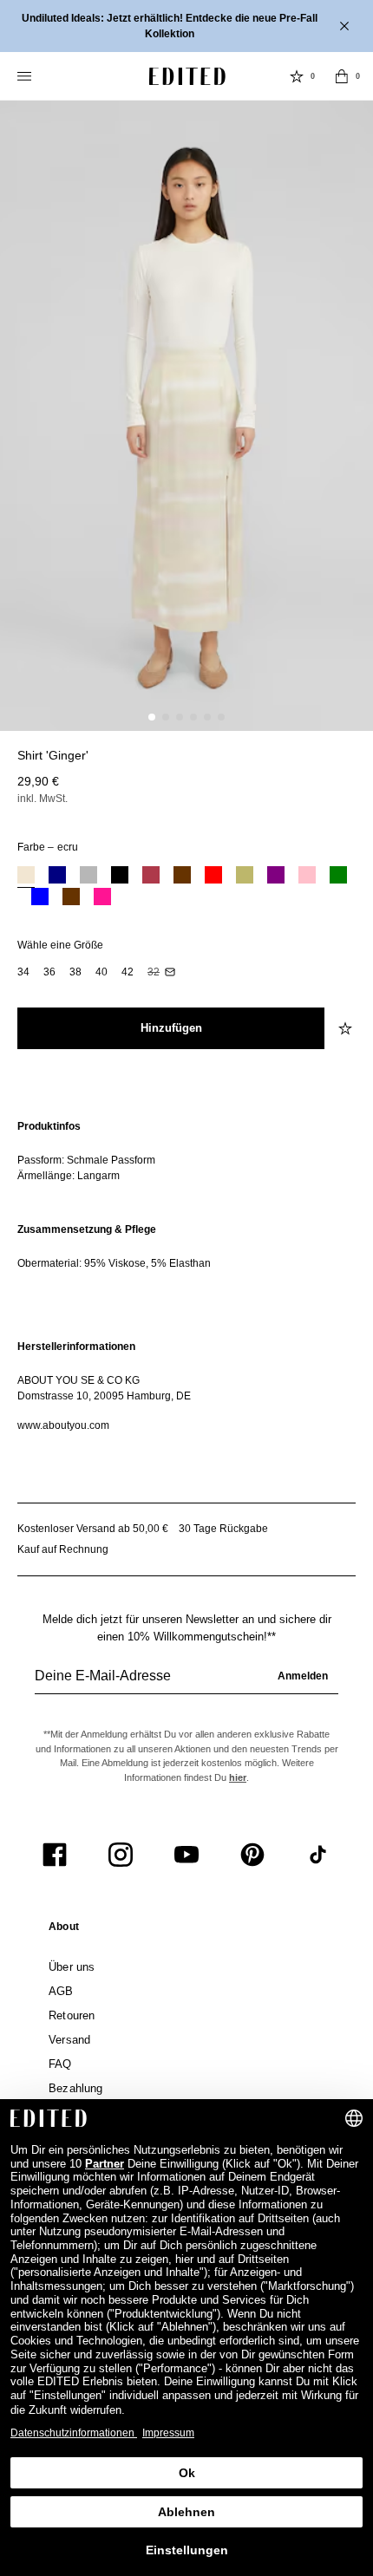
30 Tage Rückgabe (223, 1529)
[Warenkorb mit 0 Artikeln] (342, 76)
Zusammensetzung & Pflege (87, 1229)
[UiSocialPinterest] (252, 1855)
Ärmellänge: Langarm (69, 1176)
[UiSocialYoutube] (186, 1855)
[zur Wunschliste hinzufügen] (347, 1028)
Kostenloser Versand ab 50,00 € (93, 1529)
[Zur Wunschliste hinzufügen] (347, 766)
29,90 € (38, 781)
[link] (64, 1930)
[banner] (186, 26)
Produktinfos (49, 1126)
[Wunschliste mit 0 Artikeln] (297, 76)
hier (238, 1777)
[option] (26, 877)
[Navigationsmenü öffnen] (26, 76)
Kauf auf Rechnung (63, 1549)
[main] (186, 1276)
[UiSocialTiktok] (318, 1855)
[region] (186, 1151)
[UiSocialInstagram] (121, 1855)
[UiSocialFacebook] (55, 1855)
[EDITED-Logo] (187, 76)
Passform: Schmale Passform (86, 1160)
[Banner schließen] (346, 26)
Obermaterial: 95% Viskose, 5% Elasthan (114, 1263)
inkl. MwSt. (43, 799)
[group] (186, 1683)
